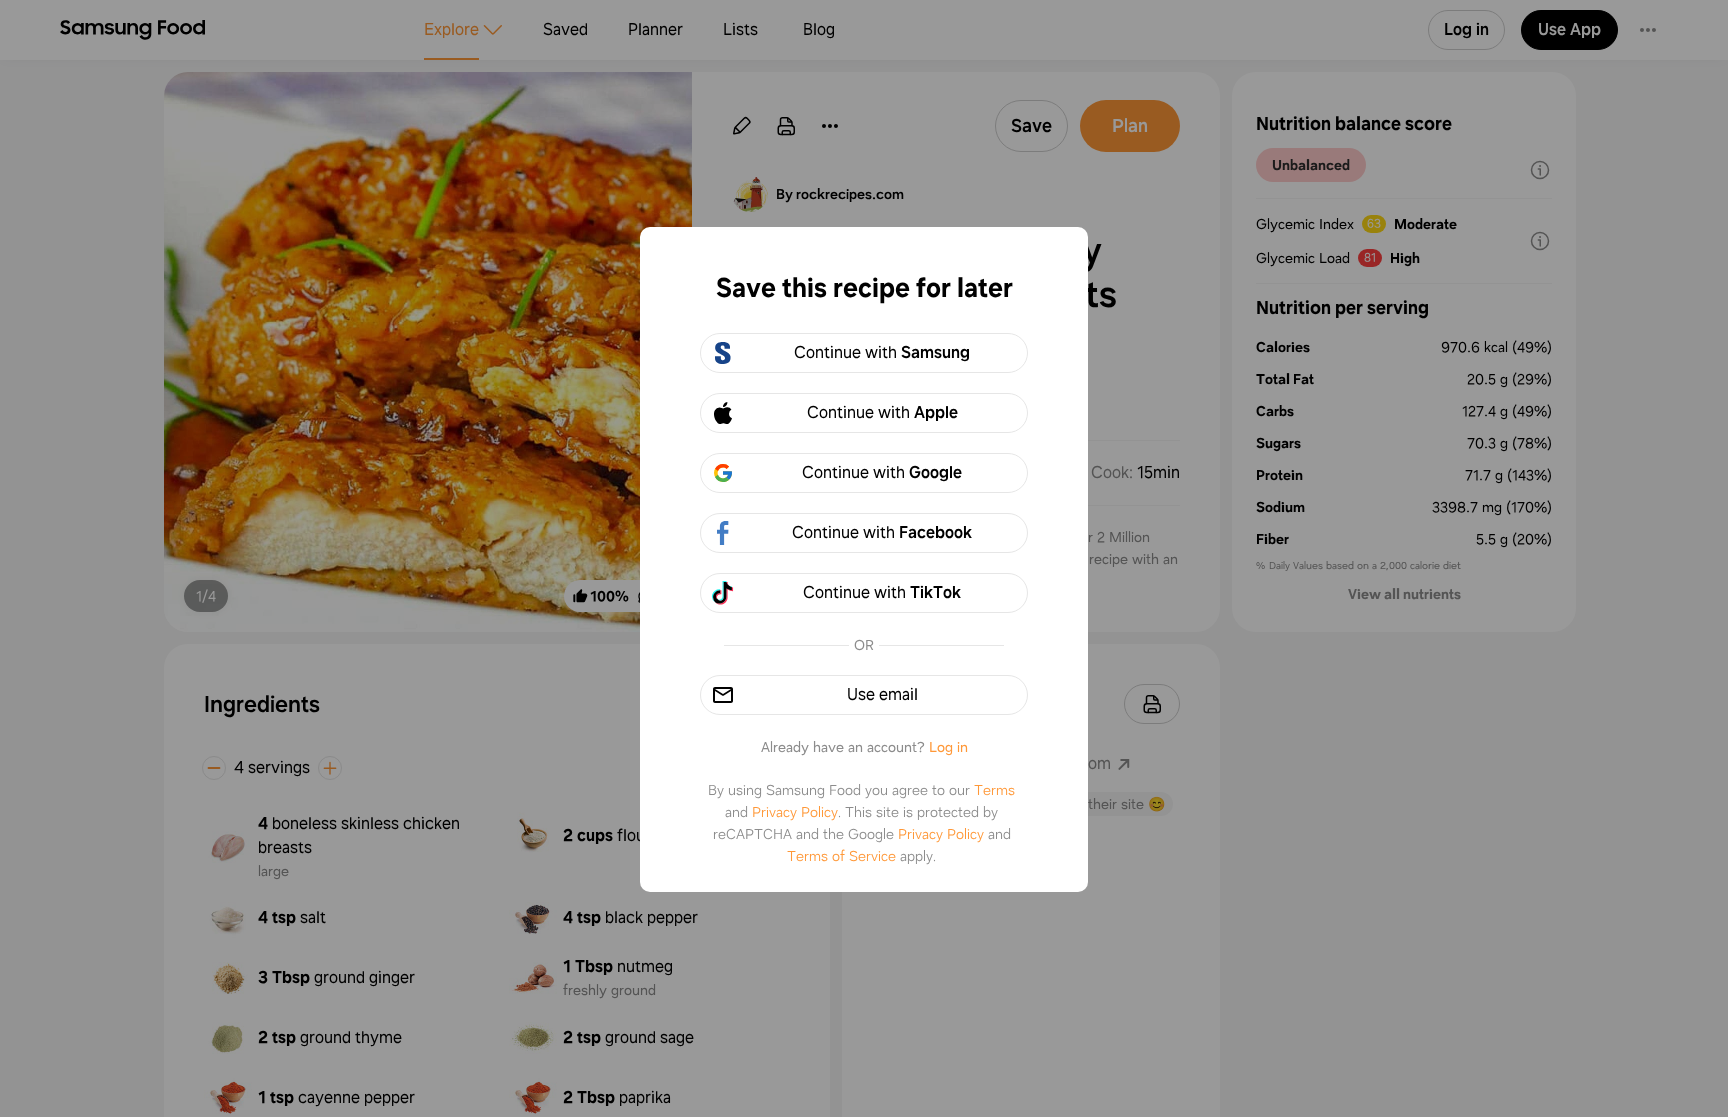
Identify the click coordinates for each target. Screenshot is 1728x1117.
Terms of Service (841, 856)
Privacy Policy (795, 812)
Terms (994, 790)
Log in (948, 747)
